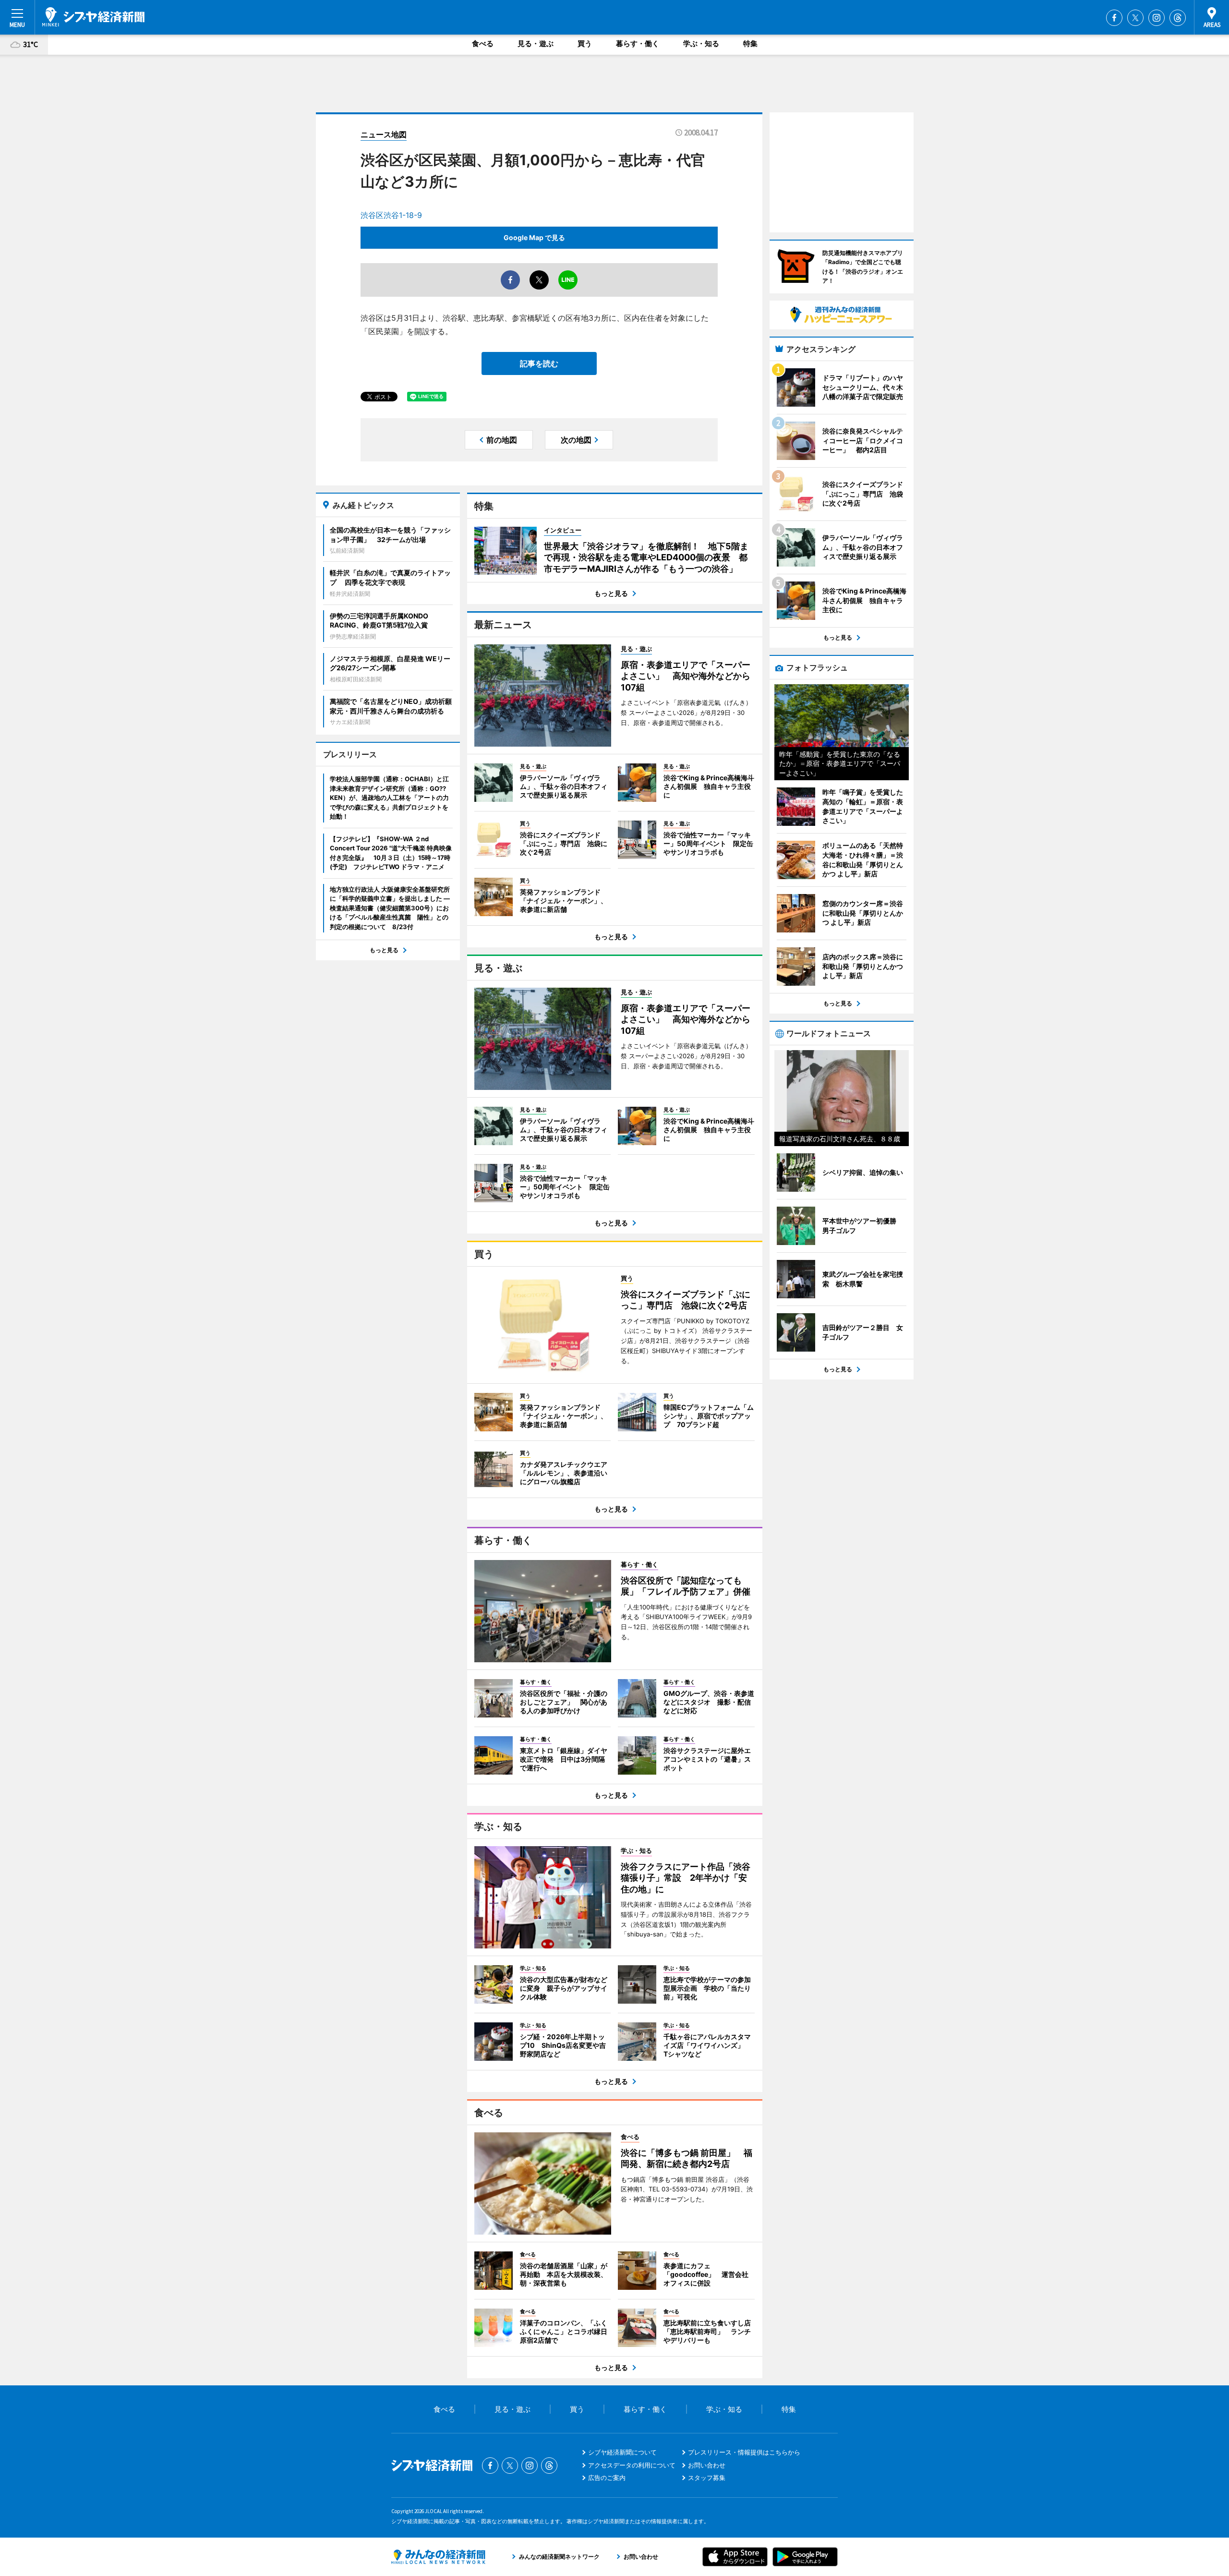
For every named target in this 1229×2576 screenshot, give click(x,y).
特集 (750, 43)
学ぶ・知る (701, 43)
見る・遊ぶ (536, 43)
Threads (1178, 18)
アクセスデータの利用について (632, 2465)
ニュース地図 (384, 134)
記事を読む (539, 363)
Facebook (1114, 18)
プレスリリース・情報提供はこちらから (744, 2452)
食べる (483, 43)
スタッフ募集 (707, 2478)
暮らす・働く (638, 43)
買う (585, 43)
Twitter (1135, 18)
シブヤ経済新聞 (93, 17)
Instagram (1157, 18)
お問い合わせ (707, 2465)
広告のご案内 (607, 2478)
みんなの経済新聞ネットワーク (438, 2557)
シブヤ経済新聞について (622, 2452)
